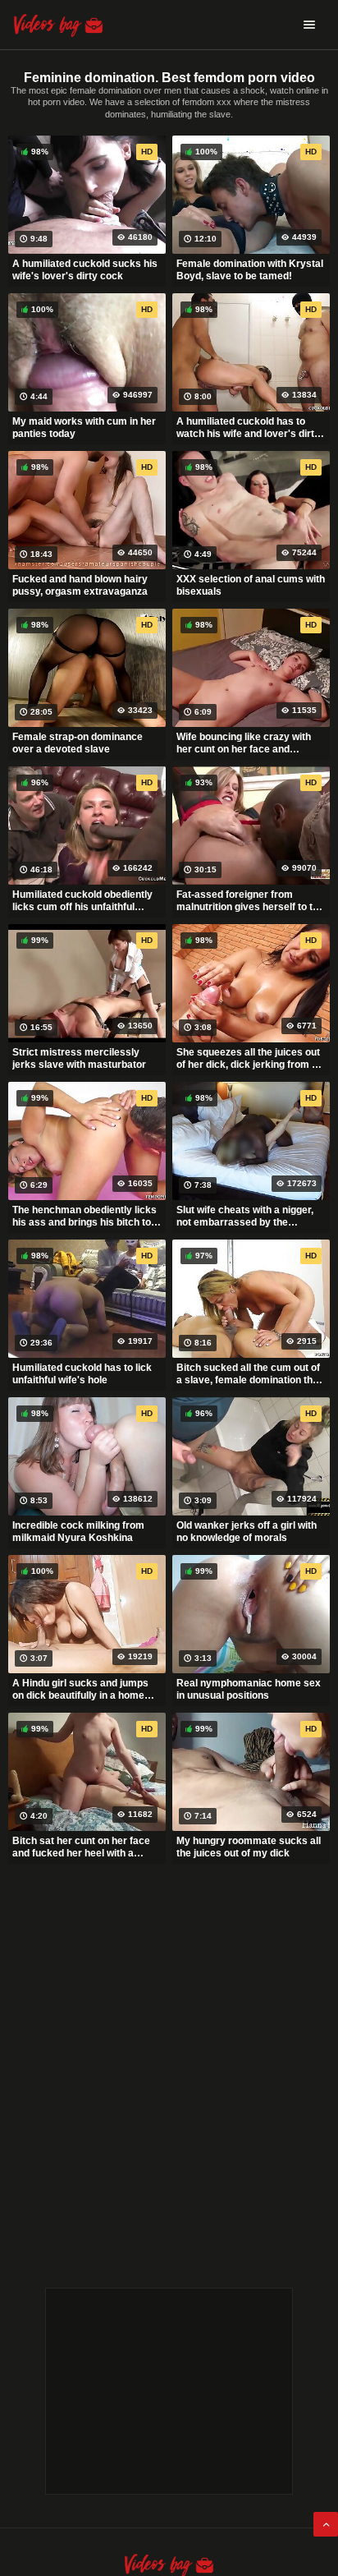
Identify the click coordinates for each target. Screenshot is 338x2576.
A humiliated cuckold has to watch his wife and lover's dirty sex (248, 428)
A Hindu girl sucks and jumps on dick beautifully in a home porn (80, 1690)
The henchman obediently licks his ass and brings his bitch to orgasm (84, 1217)
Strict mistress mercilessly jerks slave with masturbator (79, 1059)
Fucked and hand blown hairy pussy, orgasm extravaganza (80, 586)
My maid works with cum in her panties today (84, 428)
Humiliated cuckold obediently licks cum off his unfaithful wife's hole (82, 901)
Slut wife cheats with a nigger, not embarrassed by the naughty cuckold (245, 1217)
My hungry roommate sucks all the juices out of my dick (249, 1847)
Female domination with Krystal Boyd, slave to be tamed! (250, 270)
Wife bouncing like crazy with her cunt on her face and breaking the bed (244, 743)
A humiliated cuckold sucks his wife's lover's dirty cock (85, 270)
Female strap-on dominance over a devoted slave (78, 743)
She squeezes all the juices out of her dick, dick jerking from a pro (248, 1059)
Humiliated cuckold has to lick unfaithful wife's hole (82, 1374)
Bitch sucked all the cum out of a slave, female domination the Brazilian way (248, 1374)
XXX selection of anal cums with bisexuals (251, 586)
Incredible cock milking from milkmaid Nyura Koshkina (78, 1532)
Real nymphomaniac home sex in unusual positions (249, 1690)
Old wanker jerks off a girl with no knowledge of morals (247, 1532)
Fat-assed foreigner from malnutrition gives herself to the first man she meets (250, 901)
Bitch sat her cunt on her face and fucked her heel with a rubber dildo (81, 1847)
